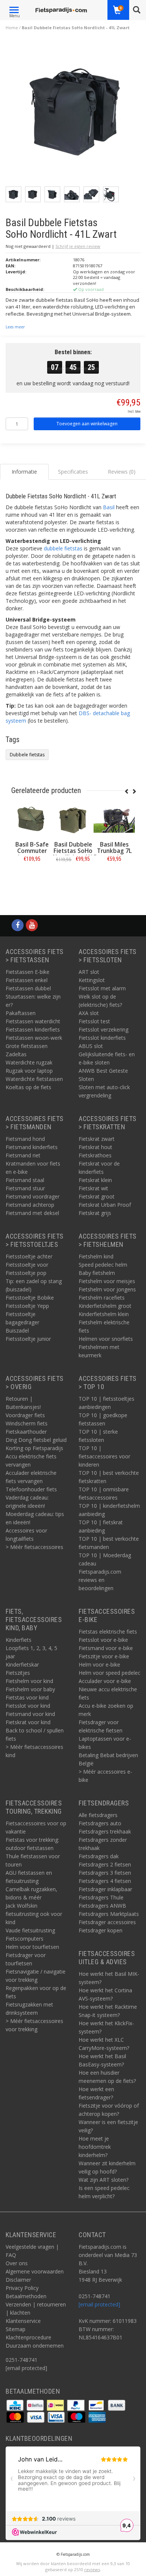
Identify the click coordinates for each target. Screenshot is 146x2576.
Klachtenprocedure (28, 2337)
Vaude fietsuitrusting (30, 1930)
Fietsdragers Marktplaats (109, 1914)
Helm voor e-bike (99, 1664)
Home (12, 28)
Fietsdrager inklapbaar (105, 1889)
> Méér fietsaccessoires (34, 1547)
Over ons (17, 2263)
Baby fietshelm (97, 1273)
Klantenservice (23, 2321)
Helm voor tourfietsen (32, 1947)
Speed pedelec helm (103, 1265)
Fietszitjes (18, 1673)
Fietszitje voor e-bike (104, 1656)
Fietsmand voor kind (30, 1714)
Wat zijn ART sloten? (104, 2180)
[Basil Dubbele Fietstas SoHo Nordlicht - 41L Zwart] (76, 113)
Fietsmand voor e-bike (106, 1648)
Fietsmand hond (25, 1139)
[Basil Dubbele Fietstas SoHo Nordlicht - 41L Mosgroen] (73, 819)
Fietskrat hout (95, 1147)
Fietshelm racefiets (102, 1298)
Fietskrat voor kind (28, 1722)
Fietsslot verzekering (104, 1029)
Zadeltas (16, 1054)
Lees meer (15, 327)
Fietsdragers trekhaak (105, 1831)
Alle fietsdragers (98, 1815)
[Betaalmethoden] (16, 2404)
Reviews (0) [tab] (122, 472)
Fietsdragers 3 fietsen (105, 1873)
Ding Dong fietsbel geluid (36, 1440)
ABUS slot (91, 1046)
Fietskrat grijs (95, 1213)
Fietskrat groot (97, 1196)
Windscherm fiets (27, 1423)
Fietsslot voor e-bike (103, 1640)
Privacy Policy (22, 2288)
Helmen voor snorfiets (106, 1339)
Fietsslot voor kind (28, 1706)
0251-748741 (22, 2360)
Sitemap (16, 2329)
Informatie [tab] (24, 472)
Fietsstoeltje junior (28, 1339)
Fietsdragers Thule (101, 1897)
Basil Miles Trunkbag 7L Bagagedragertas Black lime (118, 854)
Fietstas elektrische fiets (108, 1632)
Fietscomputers (25, 1939)
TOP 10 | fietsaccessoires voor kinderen (104, 1456)
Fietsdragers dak (99, 1856)
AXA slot (89, 1013)
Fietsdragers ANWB (102, 1906)
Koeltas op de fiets (28, 1087)
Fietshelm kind (96, 1256)
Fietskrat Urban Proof (105, 1205)
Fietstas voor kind (27, 1697)
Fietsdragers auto (100, 1823)
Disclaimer (18, 2280)
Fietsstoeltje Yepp (27, 1306)
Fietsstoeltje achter (29, 1256)
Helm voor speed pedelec (109, 1673)
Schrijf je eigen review (78, 246)
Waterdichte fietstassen (34, 1079)
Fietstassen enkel (27, 980)
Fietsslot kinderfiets (102, 1038)
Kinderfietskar (22, 1664)
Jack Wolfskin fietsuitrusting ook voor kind (34, 1914)
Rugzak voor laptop (29, 1071)
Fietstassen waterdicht (33, 1021)
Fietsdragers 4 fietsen (105, 1881)
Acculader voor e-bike (105, 1681)
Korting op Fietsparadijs (34, 1448)
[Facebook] (18, 925)
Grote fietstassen (27, 1046)
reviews (92, 2569)
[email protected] (99, 2304)
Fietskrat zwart (97, 1139)
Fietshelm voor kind (29, 1681)
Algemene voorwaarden (35, 2271)
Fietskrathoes (95, 1155)
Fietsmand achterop (30, 1205)
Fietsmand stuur (25, 1188)
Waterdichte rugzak (29, 1062)
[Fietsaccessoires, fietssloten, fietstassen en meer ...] (61, 9)
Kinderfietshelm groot (105, 1306)
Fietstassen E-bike (28, 972)
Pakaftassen (21, 1013)
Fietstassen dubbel (28, 988)
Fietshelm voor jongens (107, 1289)
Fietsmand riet (23, 1155)
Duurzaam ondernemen (35, 2346)
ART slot (89, 972)
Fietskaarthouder (26, 1432)
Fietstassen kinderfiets (33, 1029)
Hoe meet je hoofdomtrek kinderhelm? (95, 2147)
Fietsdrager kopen (101, 1930)
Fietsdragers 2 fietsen (105, 1864)
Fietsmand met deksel (32, 1213)
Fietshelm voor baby (30, 1689)
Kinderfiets (19, 1640)
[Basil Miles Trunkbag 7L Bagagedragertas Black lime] (114, 819)
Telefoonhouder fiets (31, 1489)
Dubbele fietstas (27, 755)
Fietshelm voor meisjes (107, 1281)
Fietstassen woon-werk (34, 1038)
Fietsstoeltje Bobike (30, 1298)
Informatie (32, 876)
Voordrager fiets (25, 1415)
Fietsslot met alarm (102, 988)
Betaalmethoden (26, 2296)
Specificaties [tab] (73, 472)
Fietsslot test (94, 1021)
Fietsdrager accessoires (107, 1922)
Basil (109, 507)
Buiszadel (17, 1330)
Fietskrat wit (93, 1188)
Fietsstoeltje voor (27, 1265)
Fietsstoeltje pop (26, 1273)
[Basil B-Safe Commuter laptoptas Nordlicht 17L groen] (32, 819)
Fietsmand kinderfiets (32, 1147)
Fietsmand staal (25, 1180)
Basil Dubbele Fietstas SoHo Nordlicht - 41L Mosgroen (73, 854)
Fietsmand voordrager (33, 1196)
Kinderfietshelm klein (104, 1314)
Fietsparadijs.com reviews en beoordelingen (100, 1580)
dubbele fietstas (63, 548)
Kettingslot (92, 980)
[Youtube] (32, 925)
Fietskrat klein (95, 1180)
